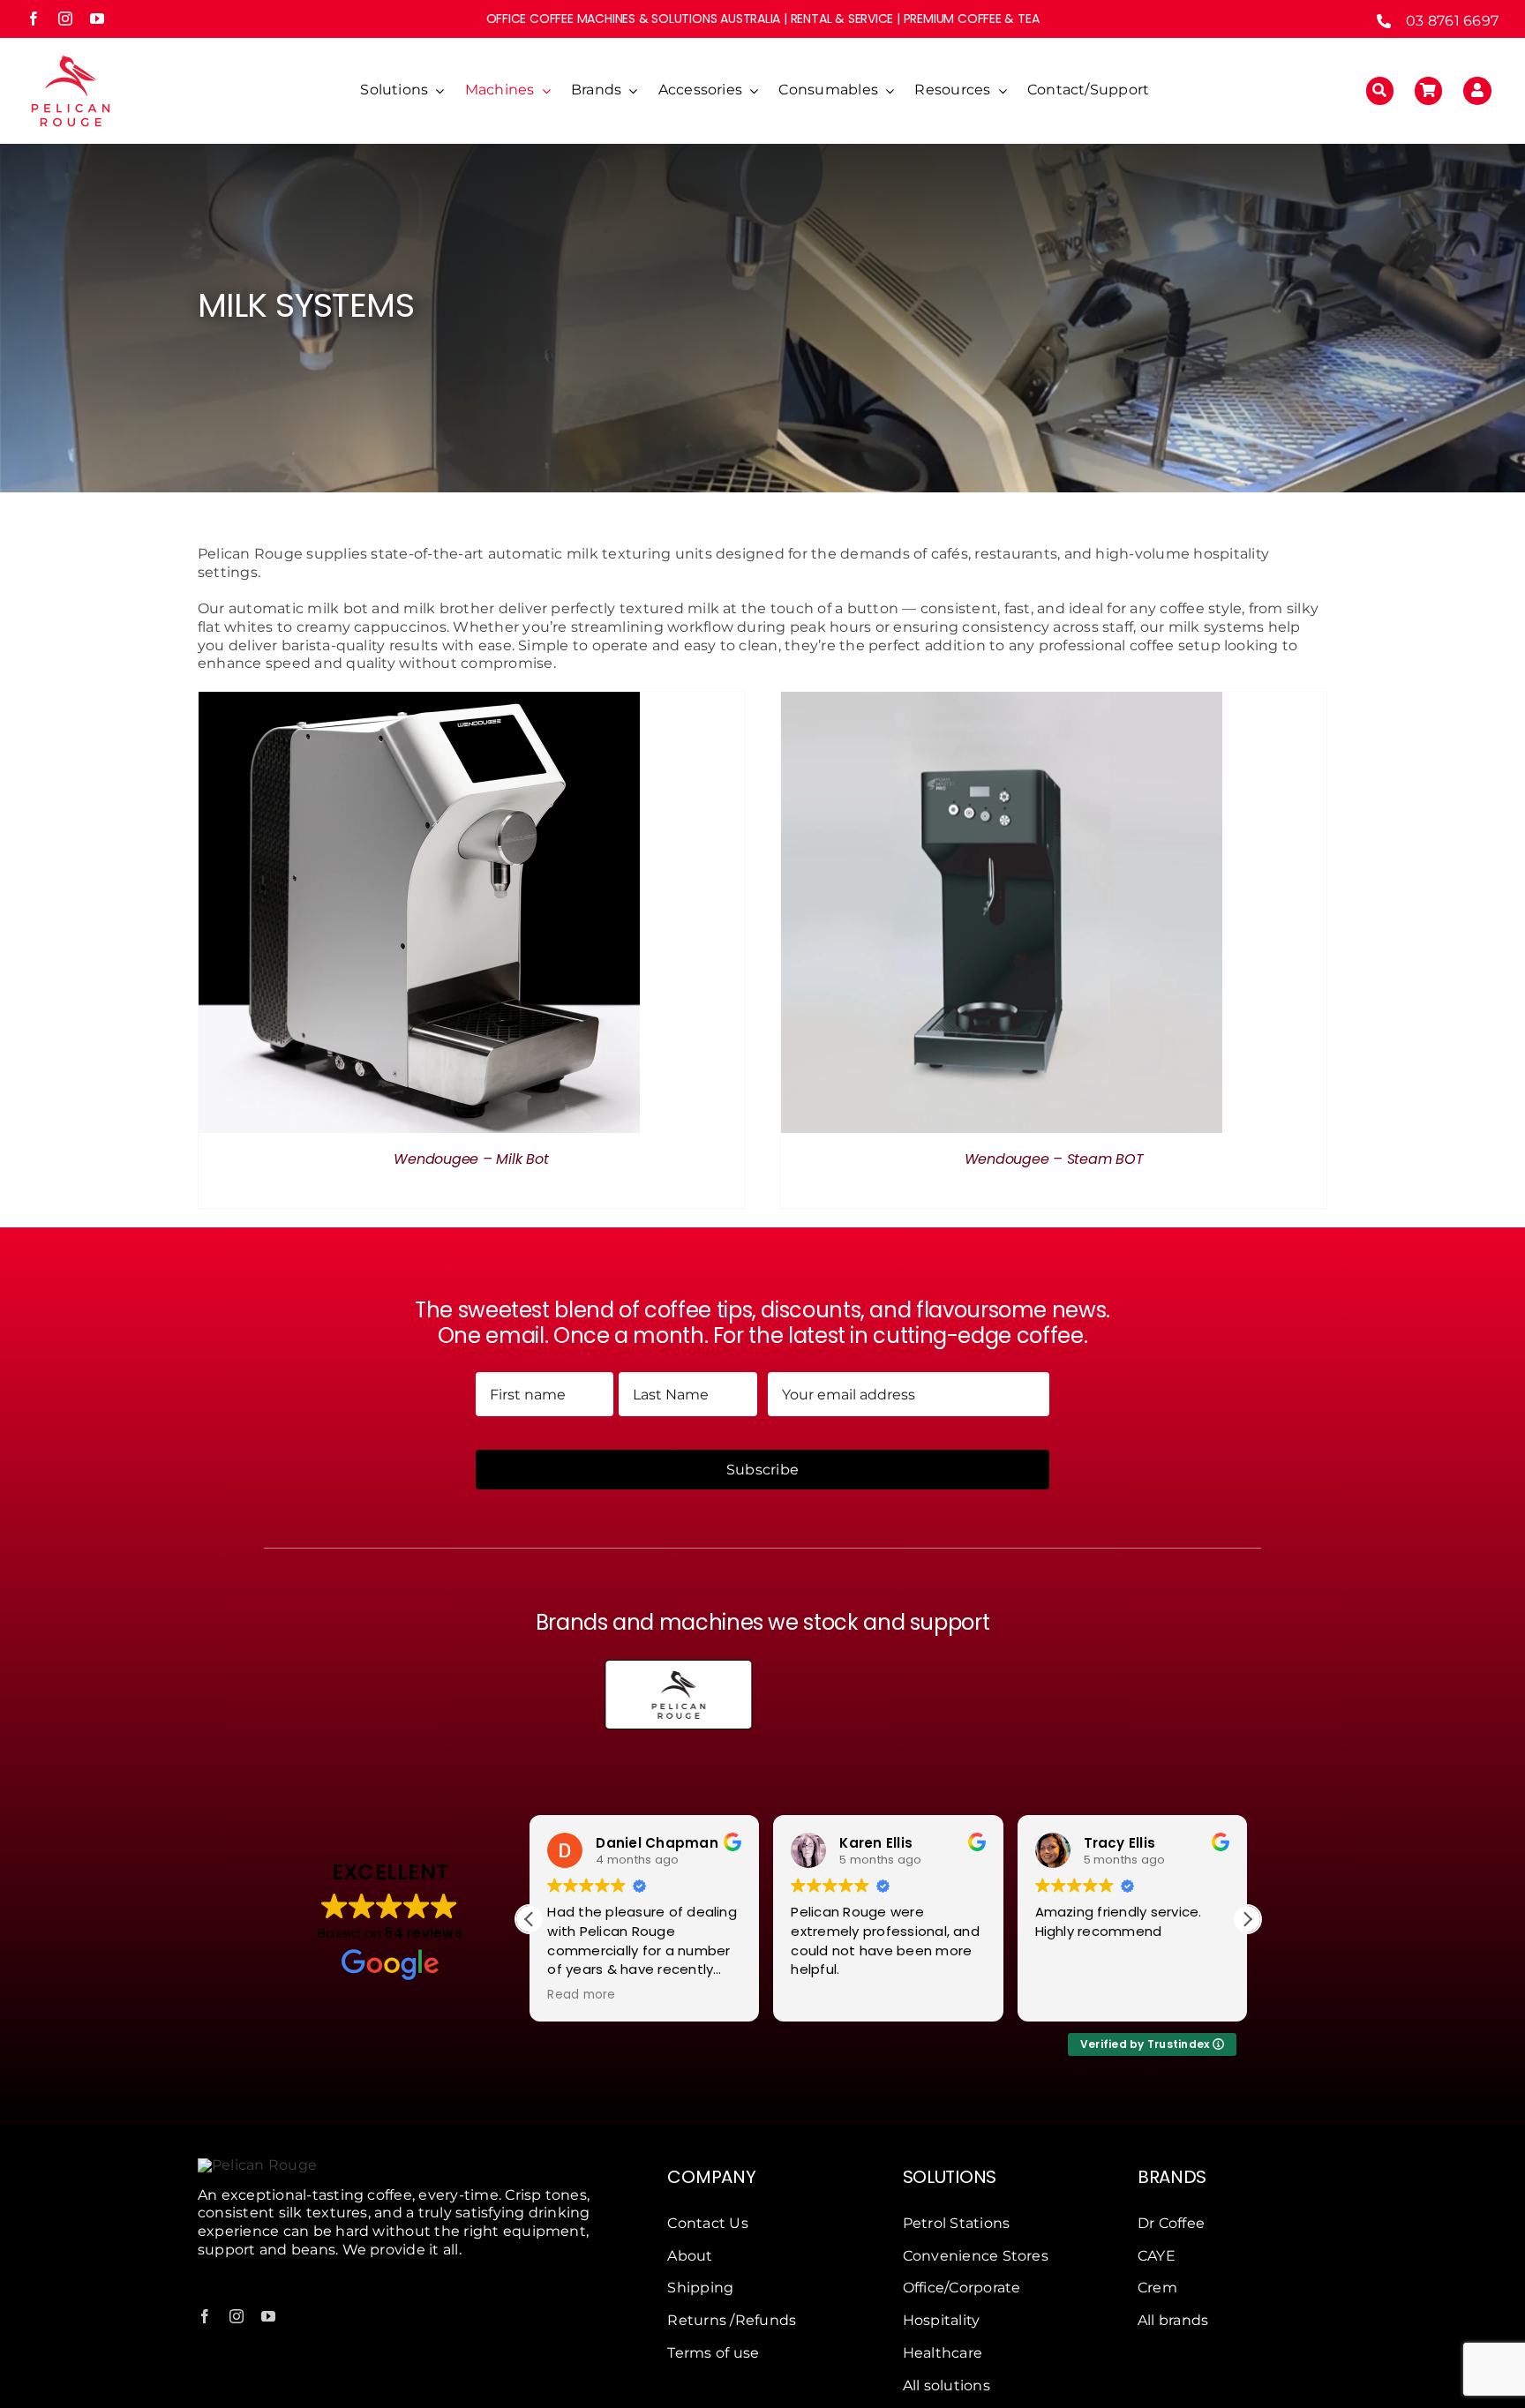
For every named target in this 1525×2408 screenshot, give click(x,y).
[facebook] (34, 19)
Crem (1157, 2288)
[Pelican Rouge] (71, 53)
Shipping (700, 2288)
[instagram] (65, 19)
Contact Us (707, 2223)
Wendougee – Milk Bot (471, 1159)
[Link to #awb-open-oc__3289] (1429, 91)
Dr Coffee (1171, 2223)
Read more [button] (581, 1995)
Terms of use (713, 2353)
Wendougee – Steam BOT (1054, 1159)
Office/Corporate (962, 2288)
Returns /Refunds (732, 2320)
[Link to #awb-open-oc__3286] (1380, 91)
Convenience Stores (976, 2256)
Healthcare (943, 2353)
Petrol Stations (957, 2223)
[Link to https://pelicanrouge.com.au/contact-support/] (1477, 91)
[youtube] (97, 19)
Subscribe (762, 1470)
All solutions (947, 2385)
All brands (1173, 2320)
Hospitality (942, 2320)
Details (419, 915)
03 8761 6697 (1452, 21)
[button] (1247, 1919)
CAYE (1157, 2256)
